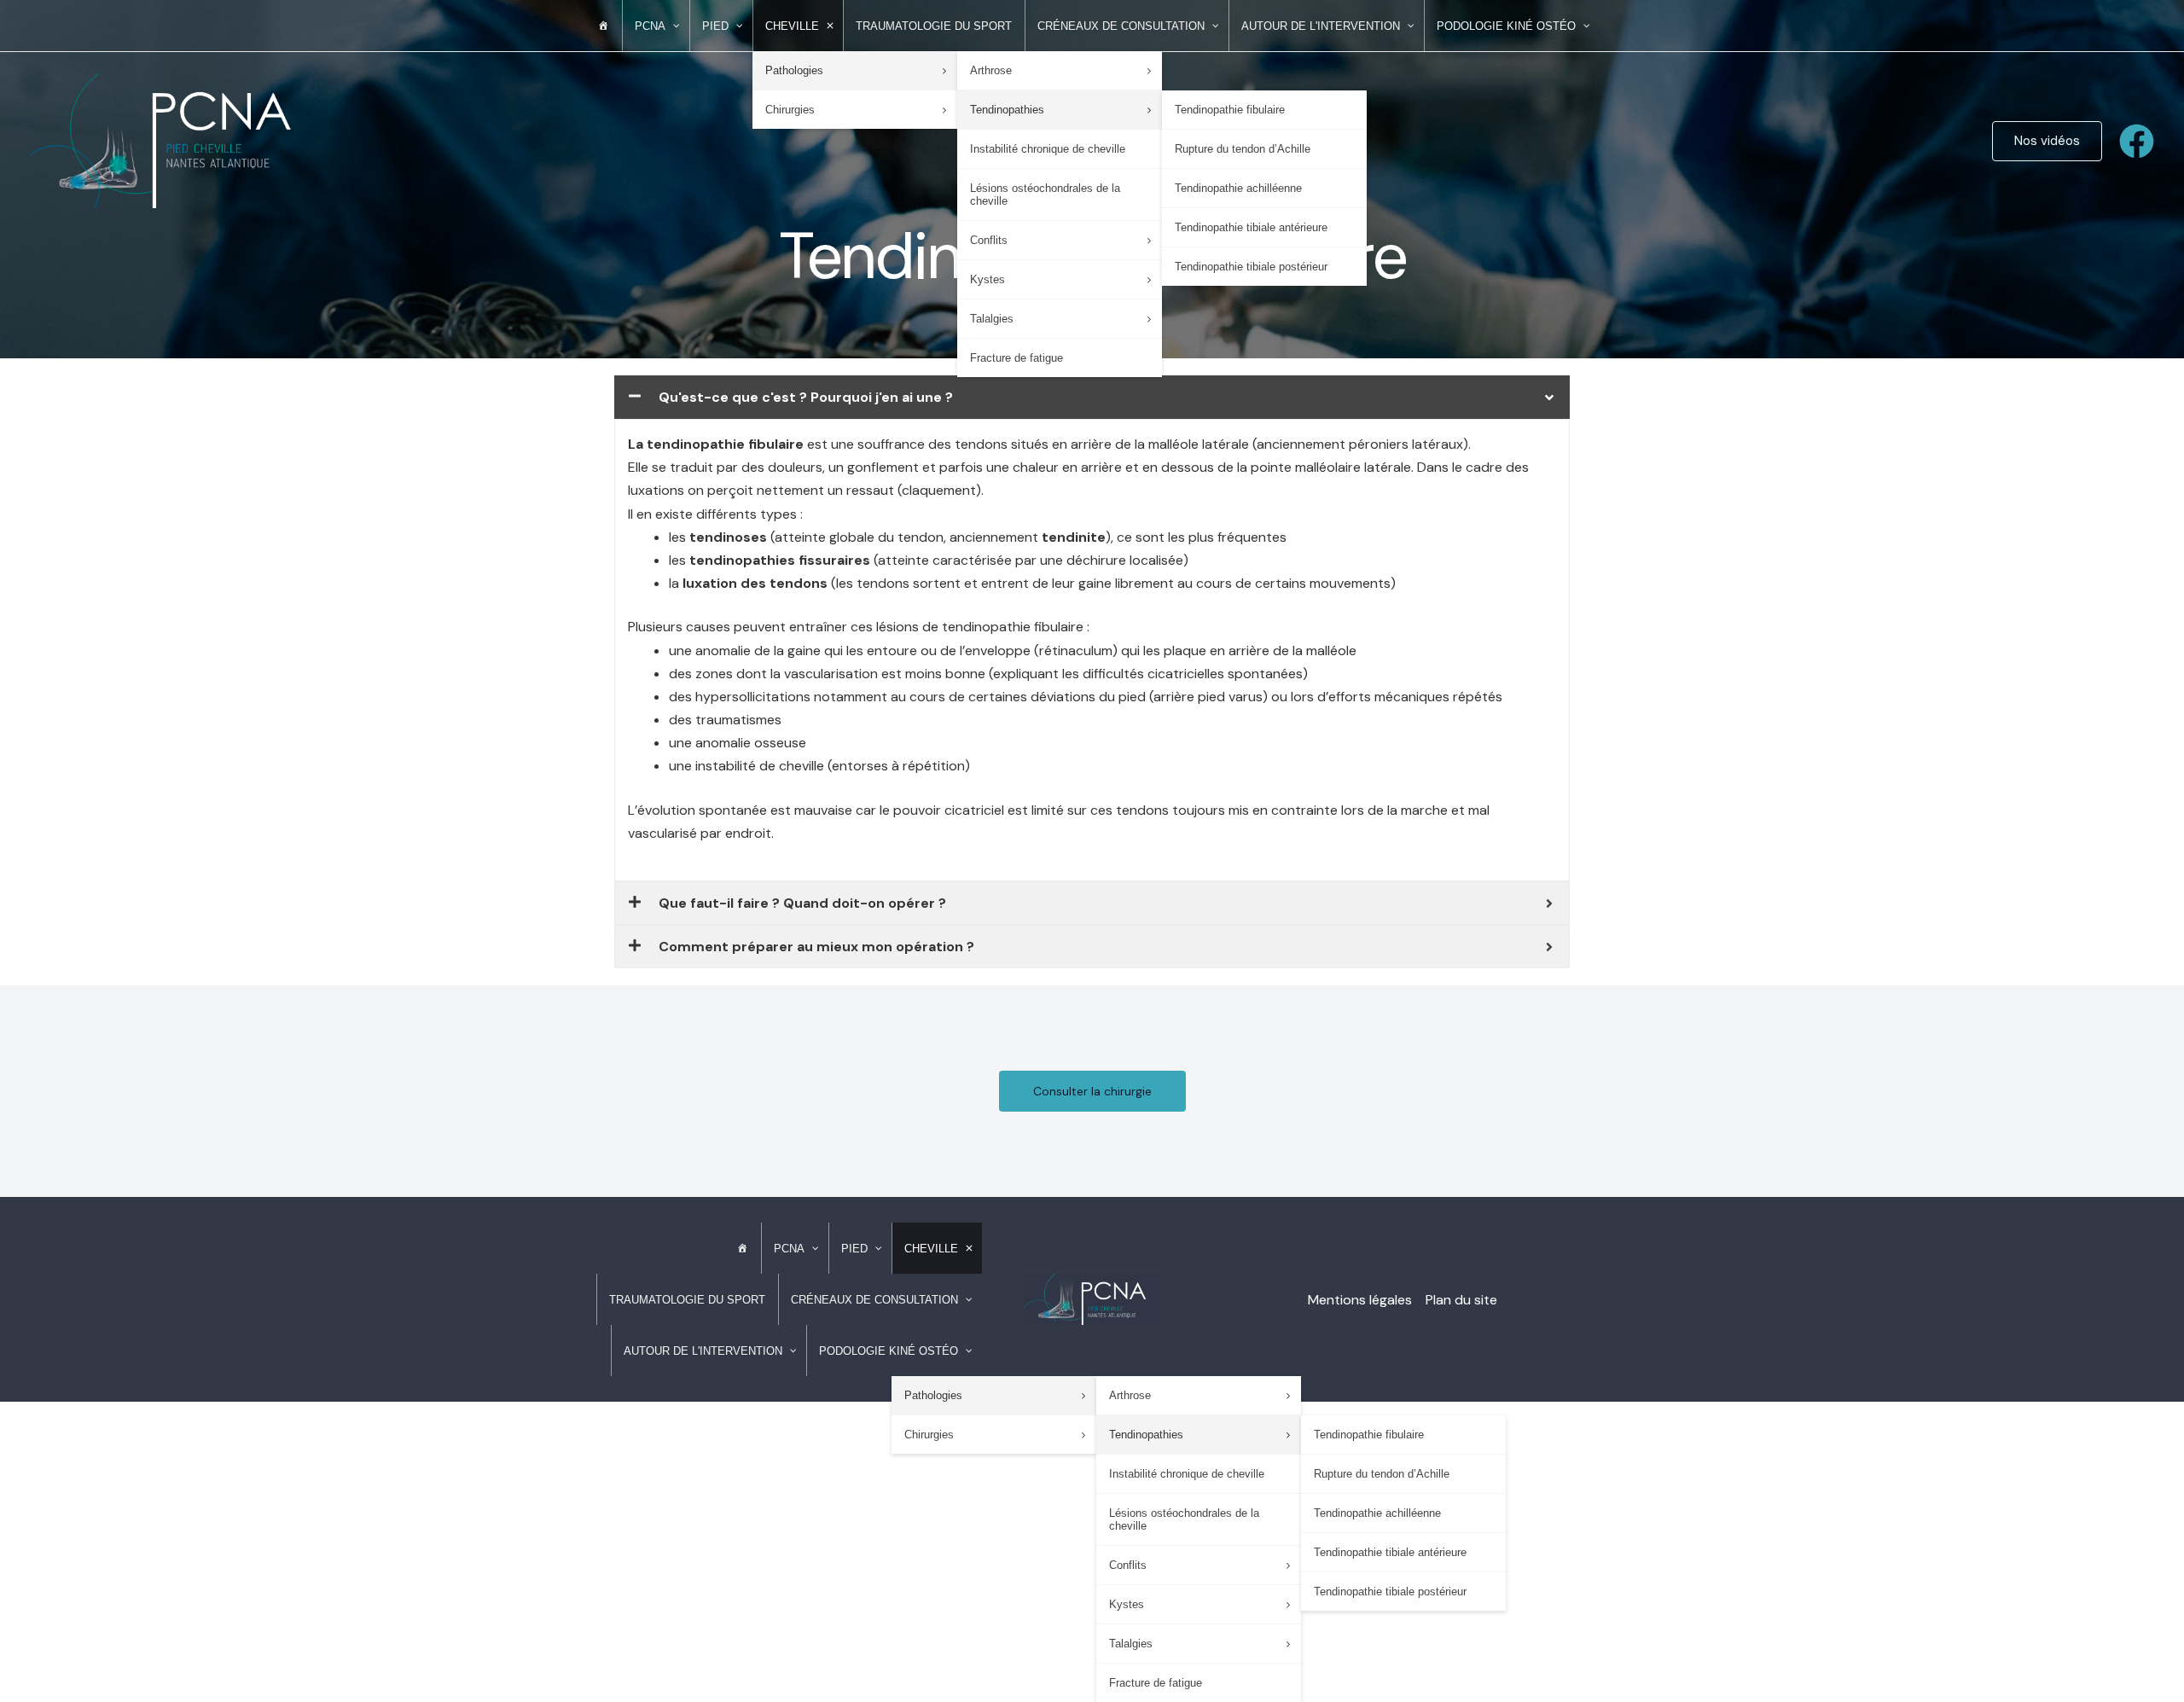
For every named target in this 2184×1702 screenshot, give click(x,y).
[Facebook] (2137, 141)
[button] (2047, 141)
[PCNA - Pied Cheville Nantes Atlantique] (175, 139)
